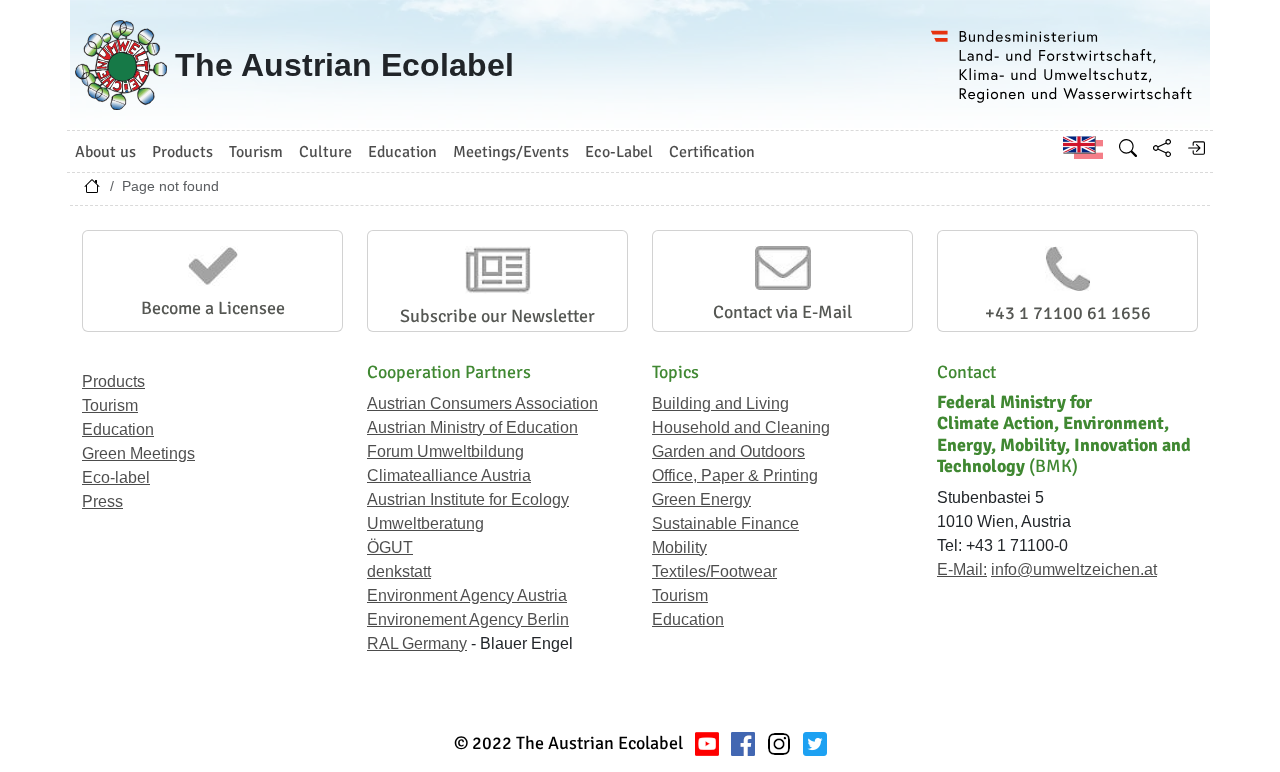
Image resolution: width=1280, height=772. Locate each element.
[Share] (1162, 148)
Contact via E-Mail (782, 312)
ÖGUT (390, 547)
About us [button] (105, 152)
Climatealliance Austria (449, 475)
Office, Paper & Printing (735, 475)
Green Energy (701, 499)
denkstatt (399, 571)
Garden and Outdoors (728, 451)
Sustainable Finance (725, 523)
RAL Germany (417, 643)
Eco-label (116, 477)
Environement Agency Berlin (468, 619)
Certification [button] (712, 152)
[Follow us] (779, 743)
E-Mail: (962, 569)
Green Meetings (138, 453)
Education (118, 429)
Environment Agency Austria (467, 595)
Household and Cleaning (741, 427)
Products (113, 381)
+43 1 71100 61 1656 (1068, 313)
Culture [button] (325, 152)
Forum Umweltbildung (445, 451)
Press (102, 501)
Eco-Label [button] (619, 152)
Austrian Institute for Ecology (468, 499)
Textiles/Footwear (714, 571)
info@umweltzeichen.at (1074, 569)
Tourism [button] (256, 152)
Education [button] (402, 152)
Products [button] (182, 152)
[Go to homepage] (92, 191)
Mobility (679, 547)
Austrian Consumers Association (482, 403)
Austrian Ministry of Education (472, 427)
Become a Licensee (213, 308)
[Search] (1128, 148)
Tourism (110, 405)
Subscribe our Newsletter (497, 316)
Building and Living (720, 403)
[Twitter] (815, 743)
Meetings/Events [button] (511, 152)
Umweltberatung (425, 523)
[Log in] (1196, 148)
